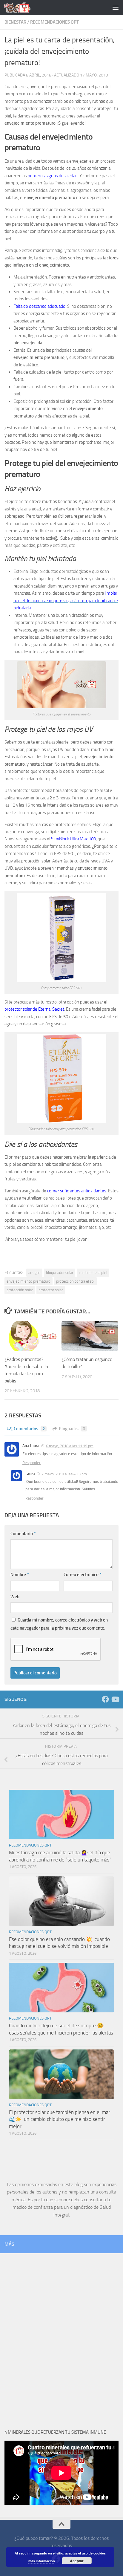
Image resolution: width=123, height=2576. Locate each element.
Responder (31, 1463)
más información (42, 2561)
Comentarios (29, 1429)
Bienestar (15, 22)
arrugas (34, 1273)
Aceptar (77, 2561)
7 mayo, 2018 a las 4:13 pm (64, 1474)
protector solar (51, 1290)
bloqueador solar (60, 1273)
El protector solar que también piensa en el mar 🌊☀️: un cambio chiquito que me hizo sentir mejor (60, 2119)
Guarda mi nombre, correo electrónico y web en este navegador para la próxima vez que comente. (59, 1624)
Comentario (23, 1534)
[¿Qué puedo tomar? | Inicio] (22, 7)
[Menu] (116, 7)
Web (15, 1597)
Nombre (20, 1575)
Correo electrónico (82, 1575)
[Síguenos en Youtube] (115, 1699)
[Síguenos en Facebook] (105, 1699)
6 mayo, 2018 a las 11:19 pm (70, 1446)
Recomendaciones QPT (54, 22)
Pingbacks (72, 1429)
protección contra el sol (75, 1281)
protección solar (20, 1290)
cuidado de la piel (93, 1273)
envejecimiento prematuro (29, 1281)
